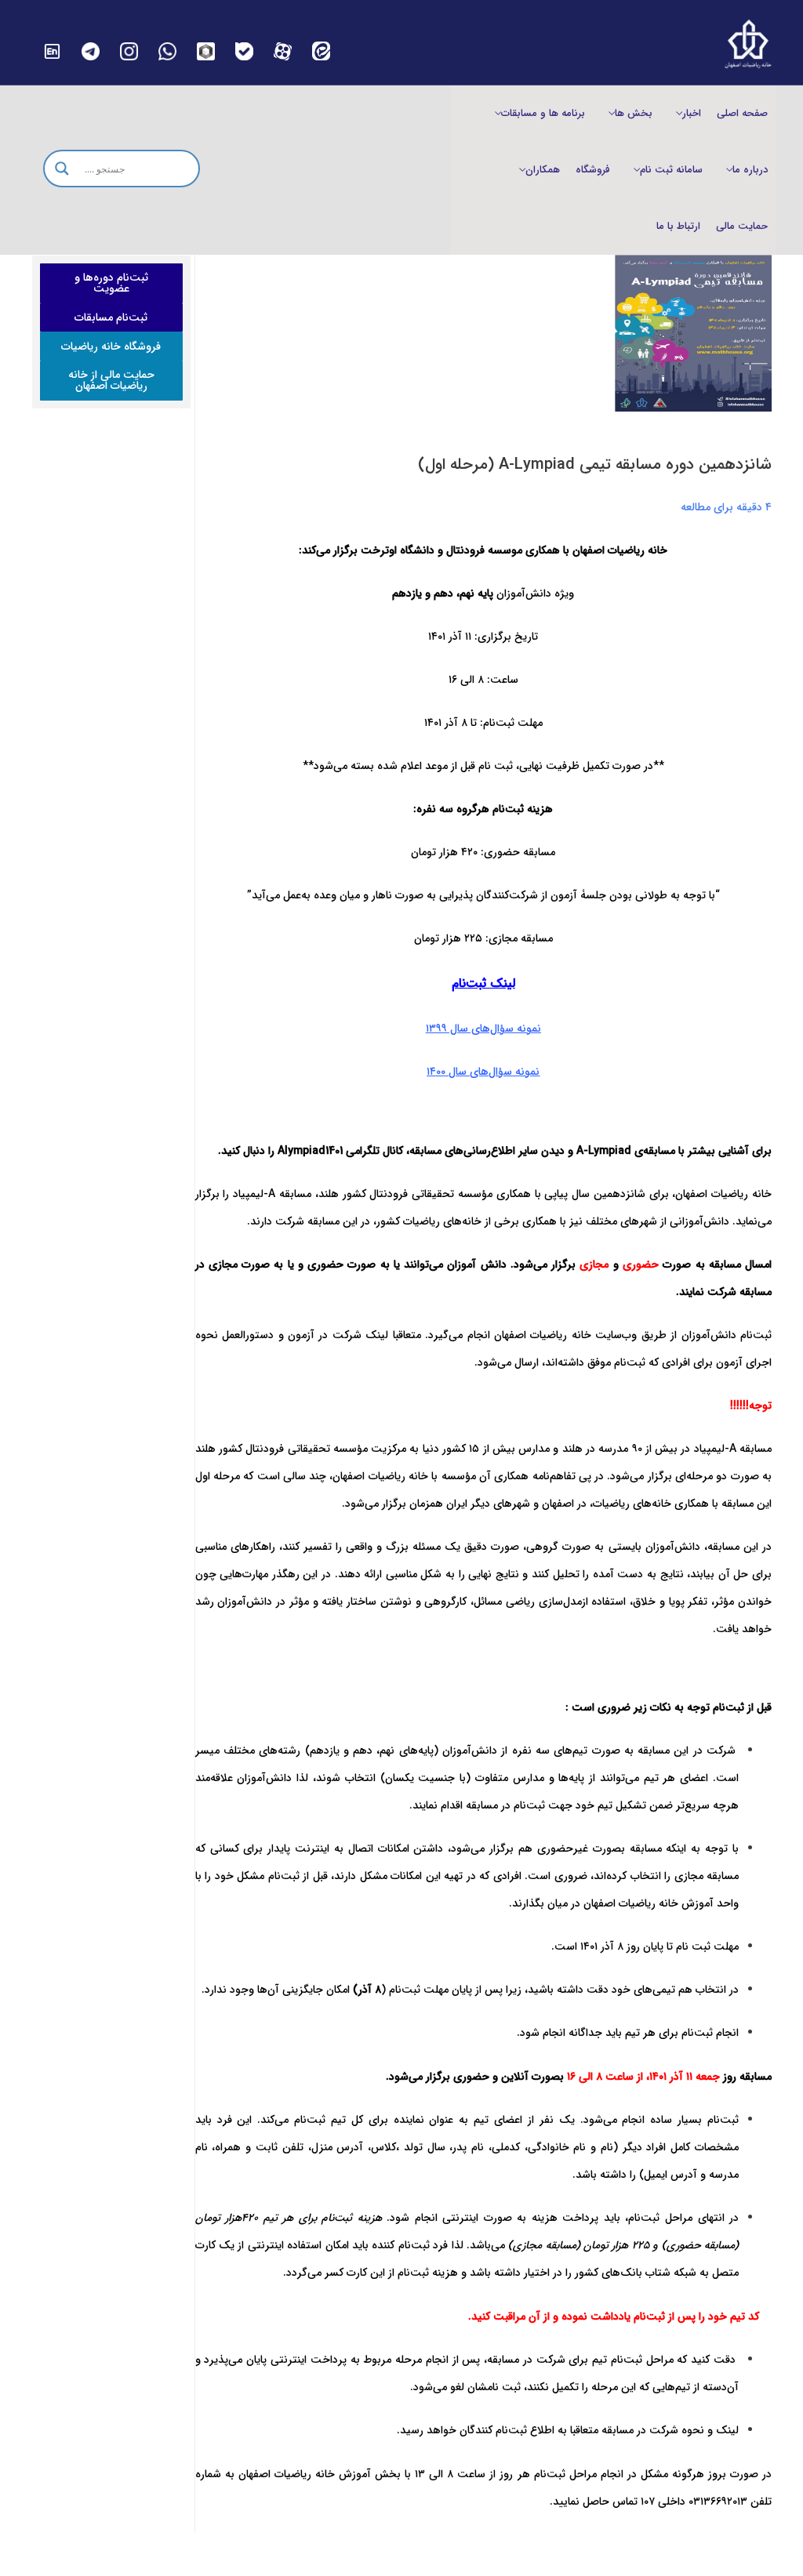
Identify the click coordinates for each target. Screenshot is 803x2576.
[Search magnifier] (62, 169)
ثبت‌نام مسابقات (111, 317)
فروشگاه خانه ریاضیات (111, 346)
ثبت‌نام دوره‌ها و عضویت (111, 283)
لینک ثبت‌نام (483, 983)
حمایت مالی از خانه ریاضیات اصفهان (111, 380)
